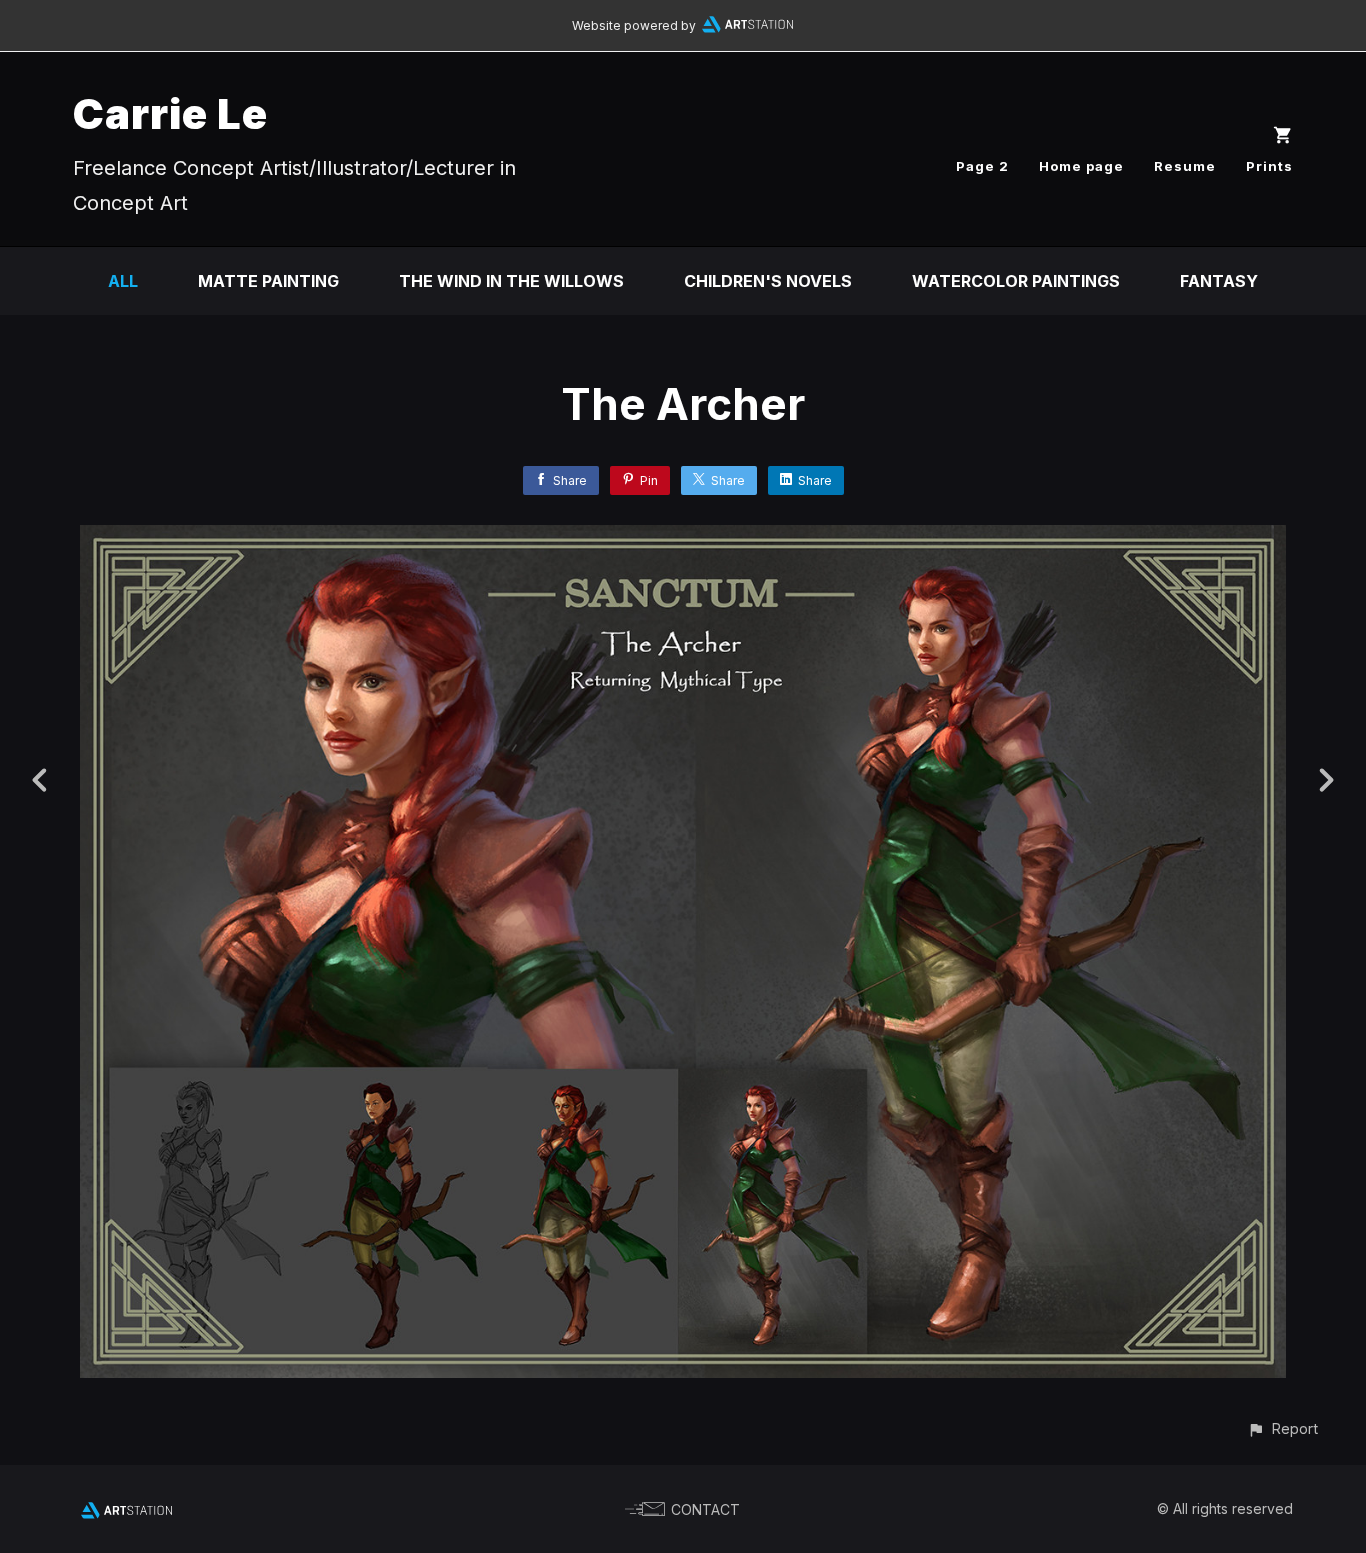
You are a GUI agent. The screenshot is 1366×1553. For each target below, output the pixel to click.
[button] (1282, 1428)
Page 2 (982, 166)
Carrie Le (170, 113)
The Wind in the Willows (511, 281)
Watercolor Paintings (1016, 281)
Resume (1185, 166)
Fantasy (1219, 281)
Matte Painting (268, 281)
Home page (1081, 166)
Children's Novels (768, 281)
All (123, 281)
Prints (1269, 166)
